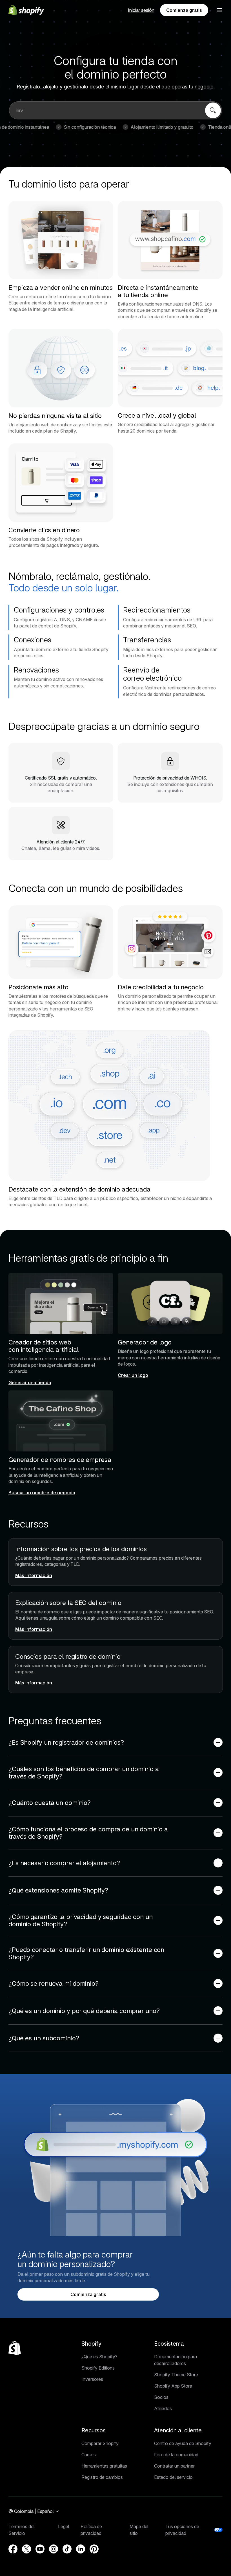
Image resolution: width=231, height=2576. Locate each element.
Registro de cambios (102, 2477)
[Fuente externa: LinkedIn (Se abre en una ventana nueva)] (81, 2549)
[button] (219, 10)
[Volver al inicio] (15, 2348)
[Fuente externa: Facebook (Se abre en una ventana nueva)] (13, 2549)
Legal (64, 2526)
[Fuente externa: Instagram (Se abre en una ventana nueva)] (54, 2549)
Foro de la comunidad (176, 2455)
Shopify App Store (173, 2386)
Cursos (89, 2455)
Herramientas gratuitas (104, 2466)
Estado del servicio (173, 2477)
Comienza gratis (184, 10)
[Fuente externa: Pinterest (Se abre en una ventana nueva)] (94, 2549)
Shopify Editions (98, 2368)
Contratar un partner (174, 2466)
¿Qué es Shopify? (99, 2357)
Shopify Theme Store (176, 2375)
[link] (213, 110)
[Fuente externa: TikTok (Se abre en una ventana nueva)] (67, 2549)
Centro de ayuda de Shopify (183, 2443)
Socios (161, 2397)
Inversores (92, 2379)
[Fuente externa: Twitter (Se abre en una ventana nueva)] (26, 2549)
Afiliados (163, 2408)
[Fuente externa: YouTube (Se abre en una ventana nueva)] (40, 2549)
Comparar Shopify (100, 2443)
